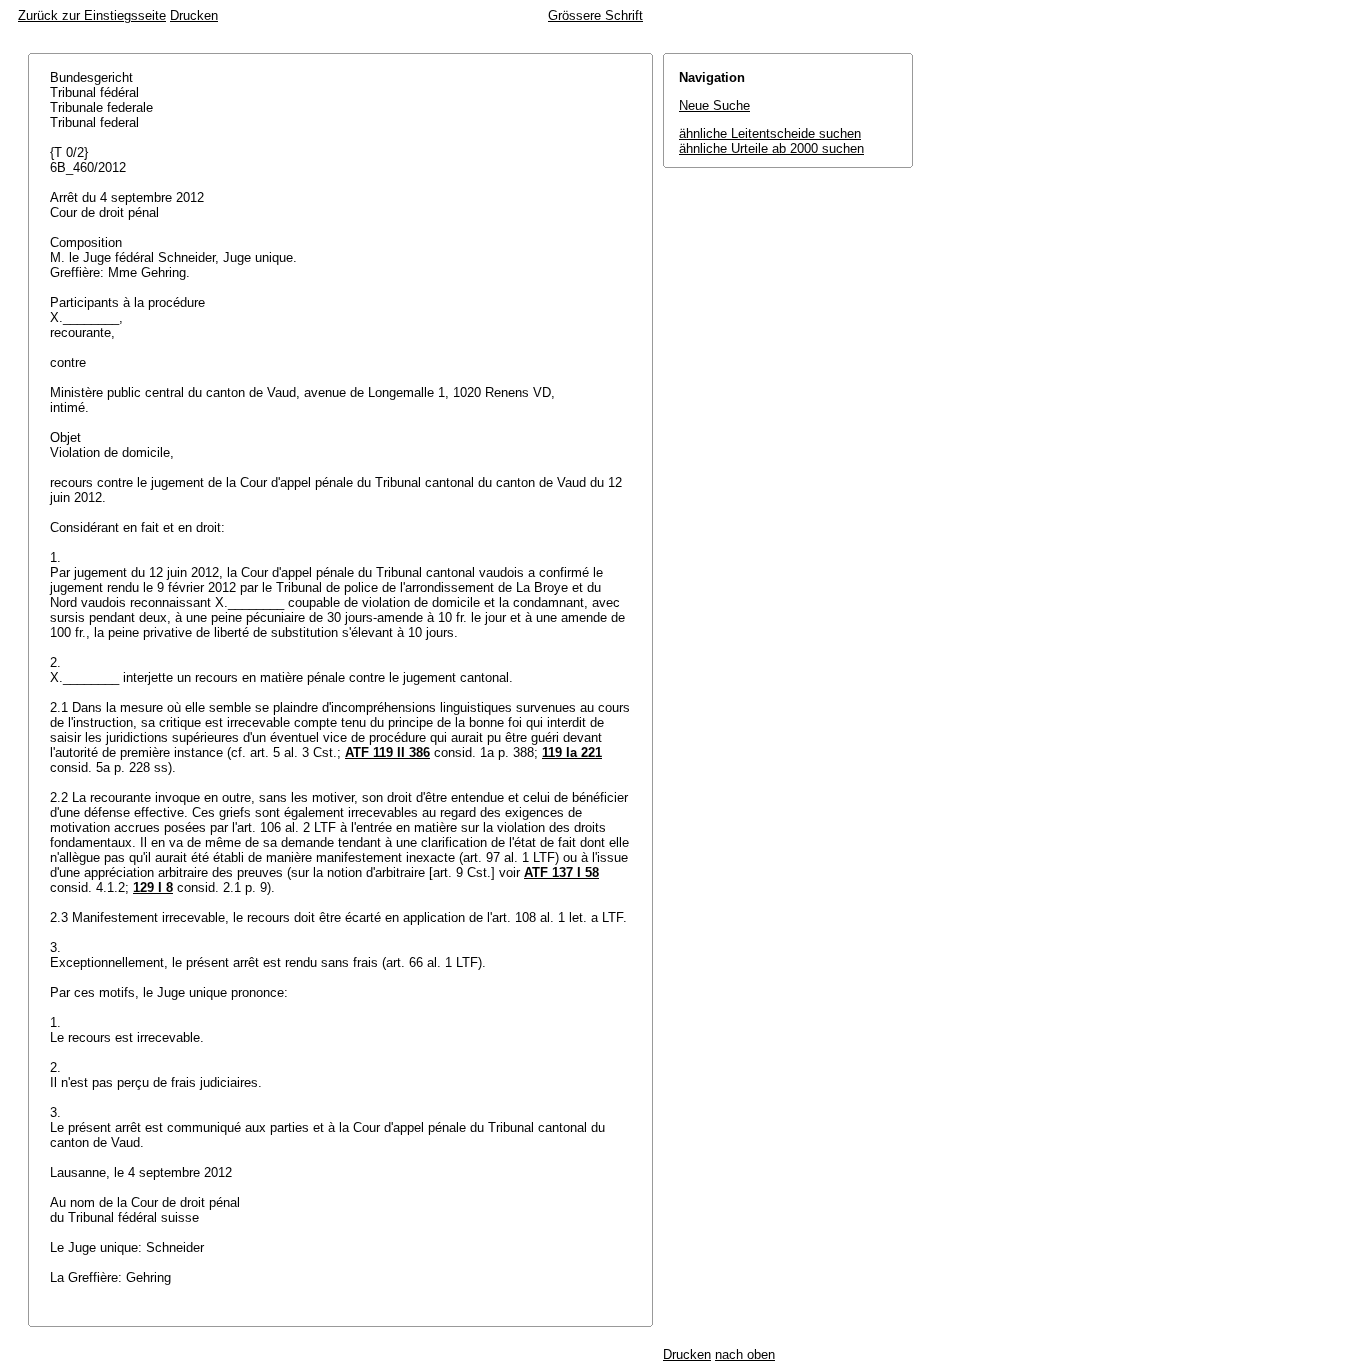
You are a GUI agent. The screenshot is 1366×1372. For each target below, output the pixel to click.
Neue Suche (714, 105)
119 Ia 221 (572, 752)
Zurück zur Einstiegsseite (92, 15)
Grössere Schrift (595, 15)
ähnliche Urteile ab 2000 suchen (771, 148)
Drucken (194, 15)
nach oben (745, 1354)
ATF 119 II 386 (387, 752)
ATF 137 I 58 (561, 872)
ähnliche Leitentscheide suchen (770, 133)
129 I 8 (153, 887)
